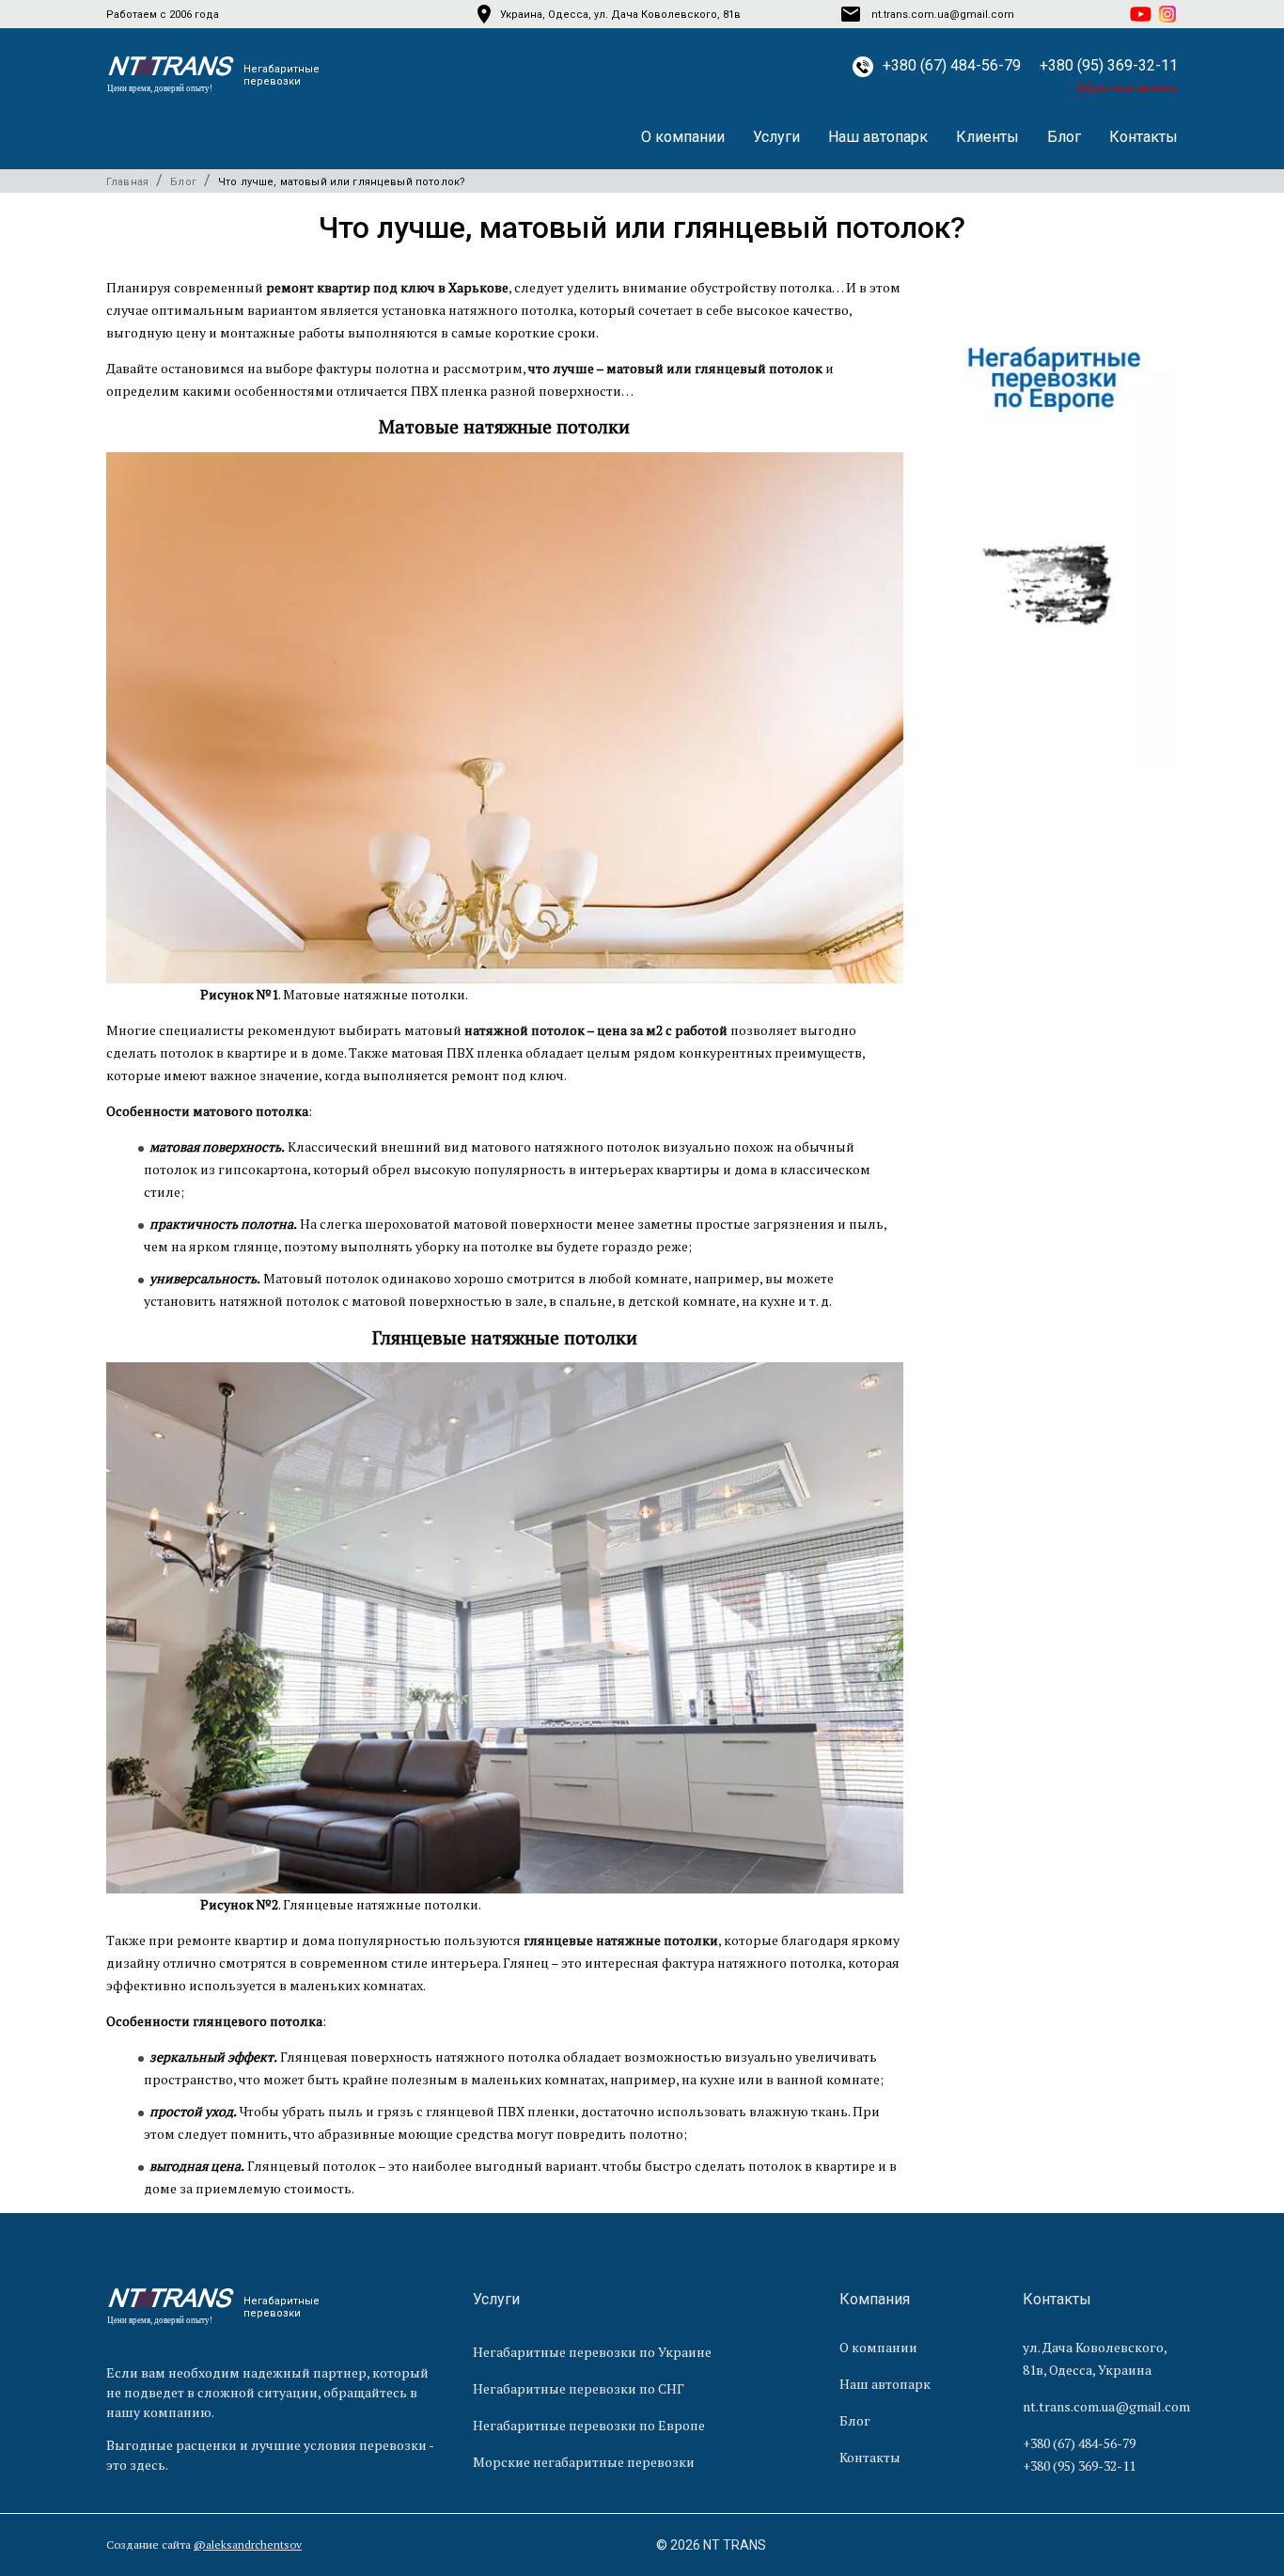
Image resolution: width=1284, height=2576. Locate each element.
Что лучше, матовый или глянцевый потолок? (342, 182)
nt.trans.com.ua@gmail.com (1106, 2406)
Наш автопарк (878, 137)
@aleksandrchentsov (248, 2545)
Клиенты (987, 137)
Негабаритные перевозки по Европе (589, 2425)
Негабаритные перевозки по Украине (592, 2352)
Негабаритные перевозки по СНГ (579, 2388)
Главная (127, 182)
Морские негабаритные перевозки (584, 2462)
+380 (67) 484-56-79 (952, 65)
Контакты (1143, 137)
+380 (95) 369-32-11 (1109, 65)
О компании (683, 137)
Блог (1064, 137)
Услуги (776, 137)
